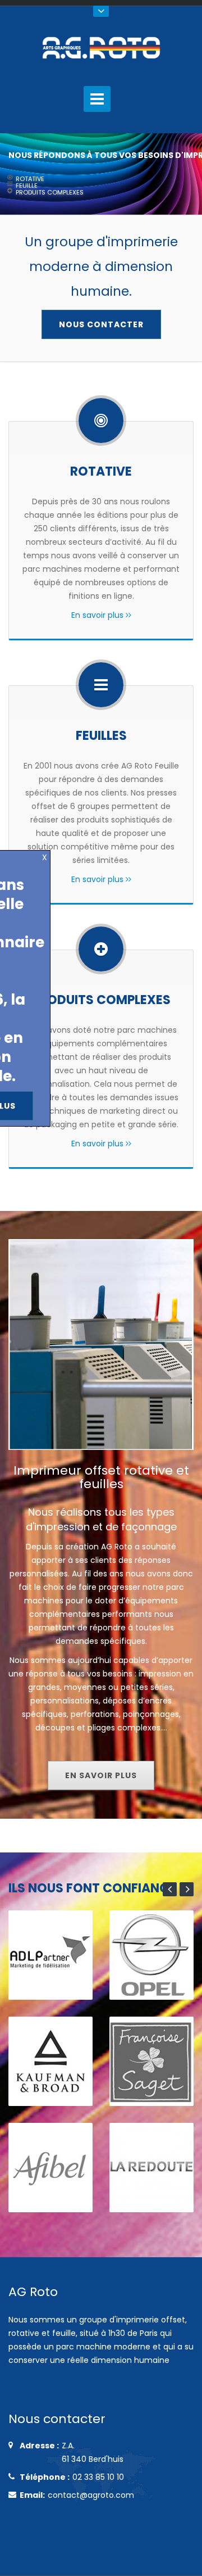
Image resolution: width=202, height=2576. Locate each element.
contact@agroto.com (91, 2495)
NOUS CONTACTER (101, 324)
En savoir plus (98, 615)
